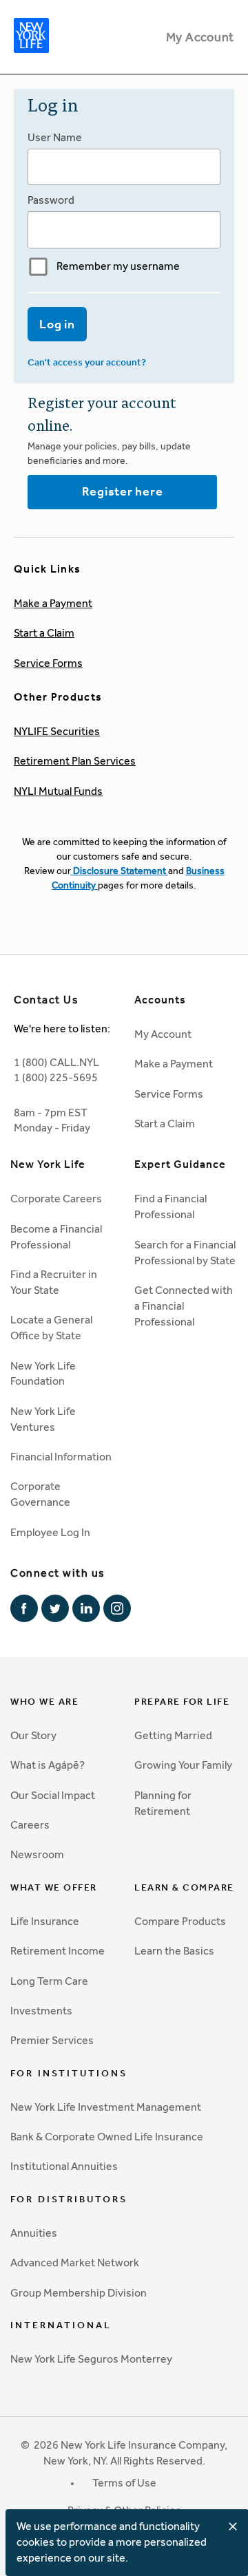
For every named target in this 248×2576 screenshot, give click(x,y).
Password (51, 200)
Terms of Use (124, 2483)
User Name (55, 137)
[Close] (233, 2526)
